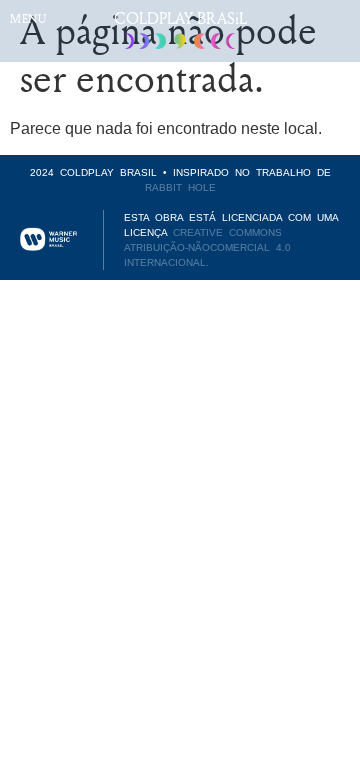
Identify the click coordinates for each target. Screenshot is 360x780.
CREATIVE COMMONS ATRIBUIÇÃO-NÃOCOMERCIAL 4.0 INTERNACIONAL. (207, 247)
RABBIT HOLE (180, 187)
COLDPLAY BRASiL (180, 18)
